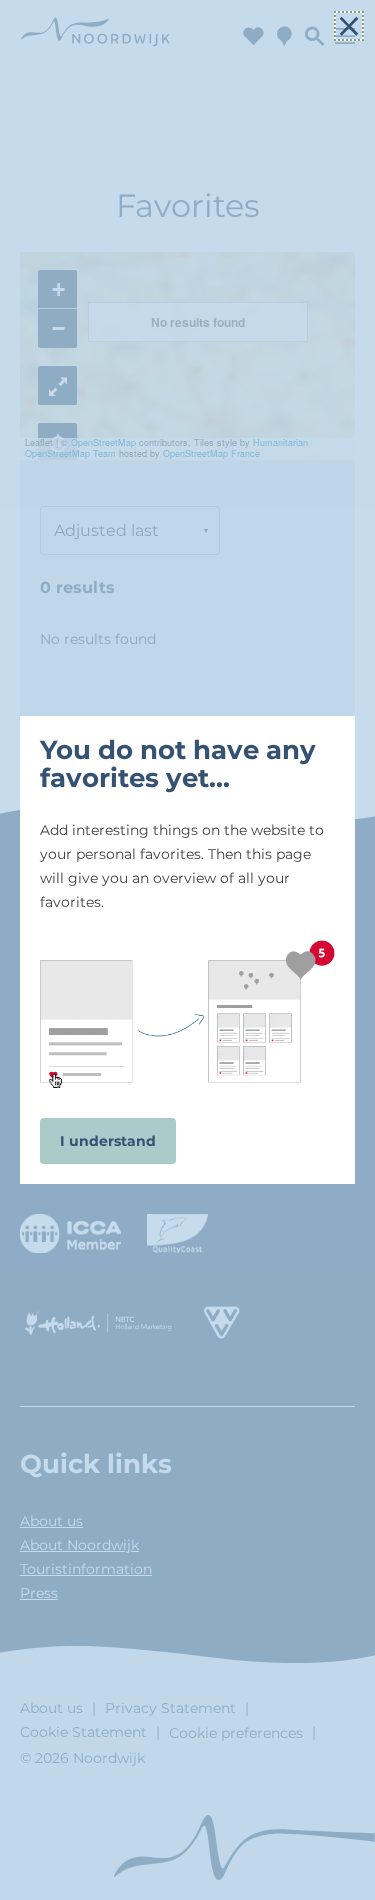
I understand (108, 1141)
